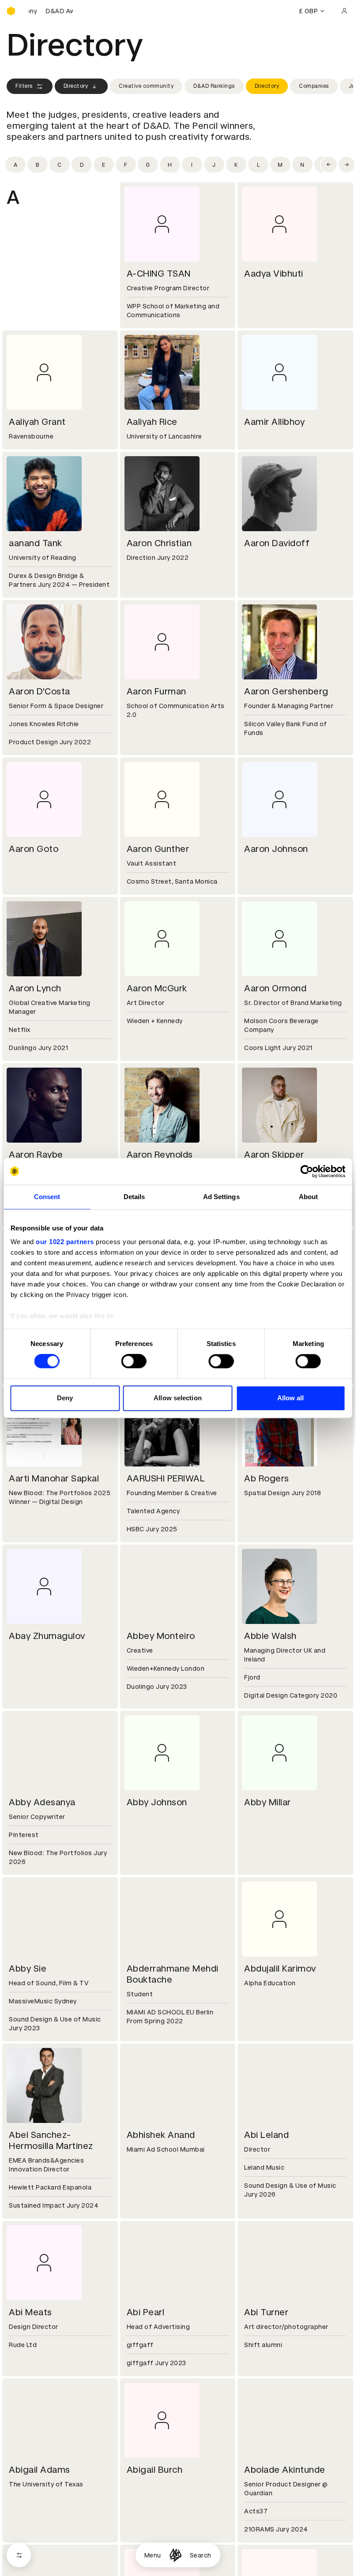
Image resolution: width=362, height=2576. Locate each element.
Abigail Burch (155, 2470)
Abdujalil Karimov (280, 1969)
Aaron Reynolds (160, 1155)
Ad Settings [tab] (221, 1197)
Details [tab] (134, 1197)
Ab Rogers (267, 1478)
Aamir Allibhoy (274, 422)
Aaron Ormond (275, 988)
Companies (314, 86)
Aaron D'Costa (40, 691)
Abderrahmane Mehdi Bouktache (173, 1974)
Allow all (291, 1398)
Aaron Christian (159, 543)
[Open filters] (19, 2555)
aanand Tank (36, 543)
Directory (76, 86)
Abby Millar (268, 1802)
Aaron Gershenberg (286, 691)
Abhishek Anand (161, 2135)
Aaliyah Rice (152, 422)
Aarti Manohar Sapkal (54, 1478)
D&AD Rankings (214, 86)
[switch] (134, 1361)
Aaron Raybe (36, 1155)
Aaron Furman (156, 691)
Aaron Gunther (158, 849)
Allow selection (178, 1398)
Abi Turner (266, 2312)
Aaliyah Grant (37, 422)
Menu (153, 2555)
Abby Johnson (157, 1802)
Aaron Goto (34, 849)
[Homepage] (175, 2555)
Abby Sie (28, 1969)
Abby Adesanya (42, 1802)
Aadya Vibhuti (274, 274)
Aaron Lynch (35, 988)
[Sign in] (344, 11)
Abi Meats (30, 2312)
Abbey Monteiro (161, 1636)
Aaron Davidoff (277, 543)
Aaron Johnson (276, 849)
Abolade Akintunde (285, 2470)
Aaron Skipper (274, 1155)
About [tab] (309, 1197)
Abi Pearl (146, 2312)
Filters (24, 86)
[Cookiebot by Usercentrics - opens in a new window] (307, 1171)
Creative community (146, 86)
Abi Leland (266, 2135)
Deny (65, 1398)
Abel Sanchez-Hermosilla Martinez (51, 2140)
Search (201, 2555)
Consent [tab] (47, 1197)
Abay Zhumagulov (47, 1636)
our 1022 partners (65, 1242)
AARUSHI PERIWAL (166, 1478)
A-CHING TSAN (159, 274)
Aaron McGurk (157, 988)
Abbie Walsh (270, 1636)
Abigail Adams (40, 2470)
